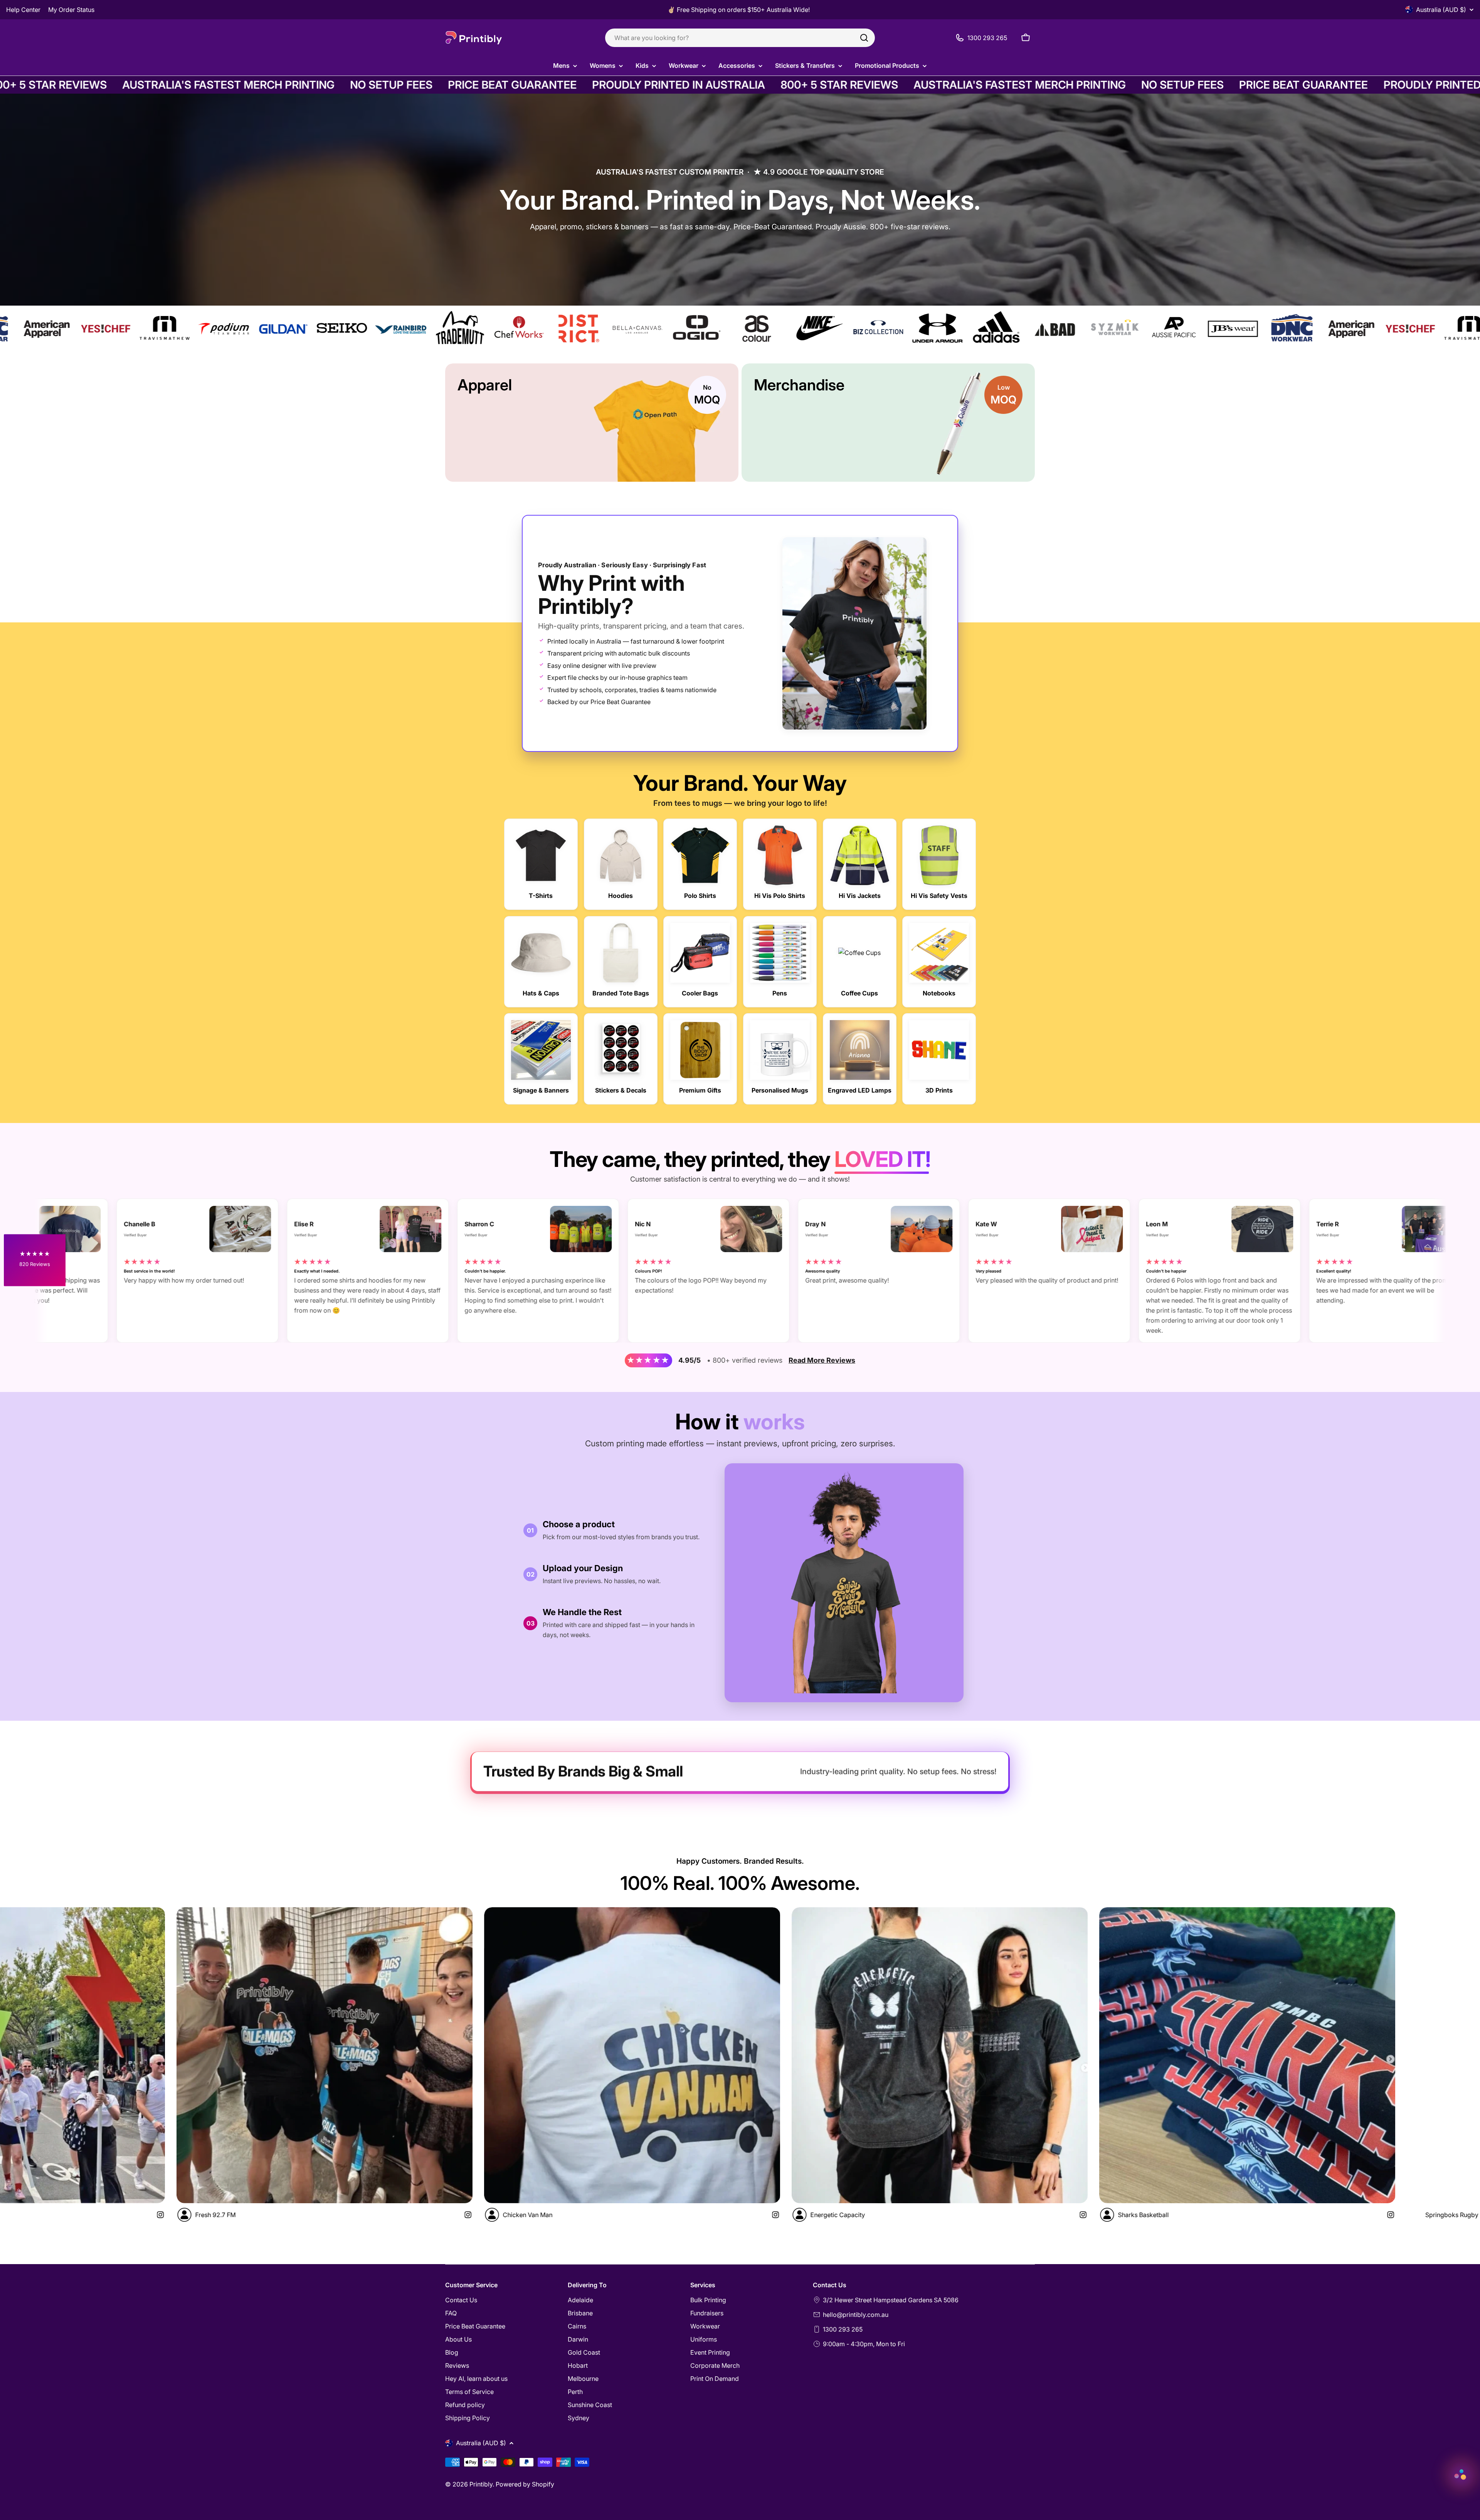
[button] (35, 1260)
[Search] (864, 38)
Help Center (23, 10)
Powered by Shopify (525, 2484)
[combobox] (740, 38)
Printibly (481, 2484)
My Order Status (71, 10)
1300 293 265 (843, 2329)
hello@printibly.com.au (856, 2315)
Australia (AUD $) (1441, 10)
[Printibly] (380, 329)
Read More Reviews (822, 1360)
